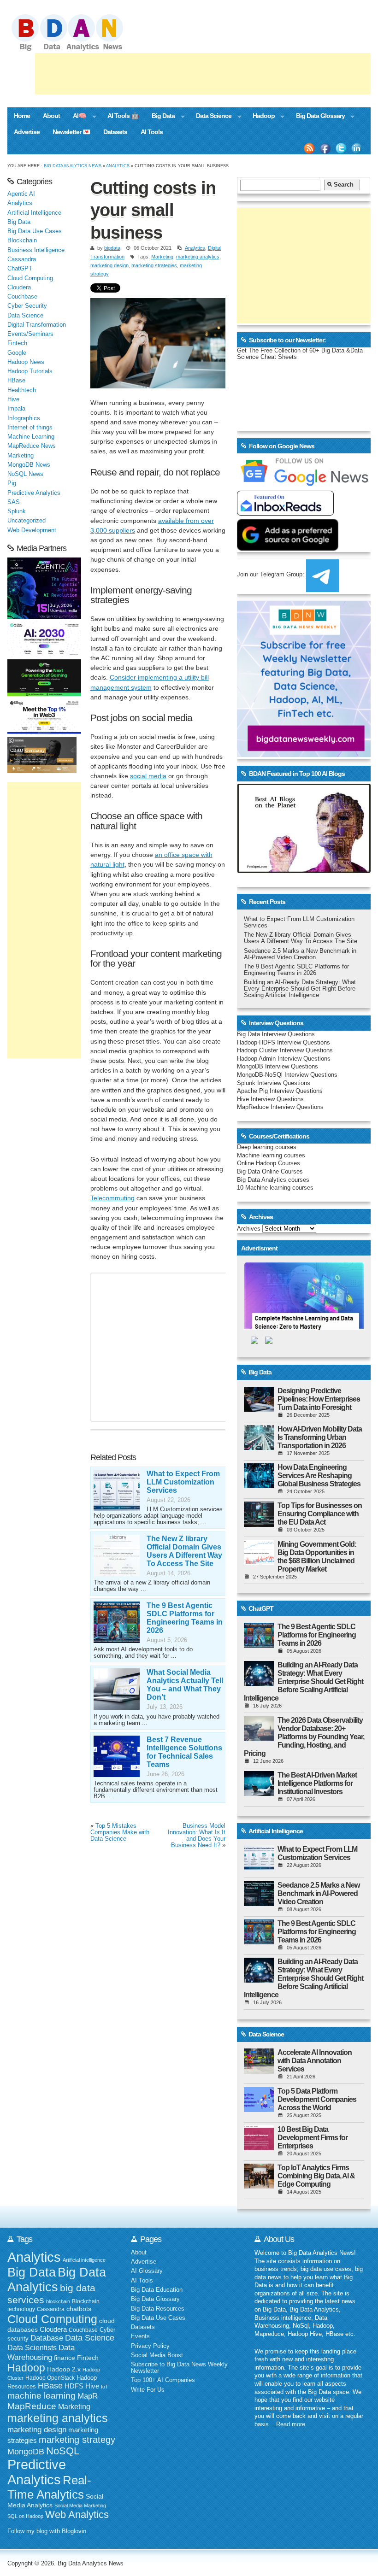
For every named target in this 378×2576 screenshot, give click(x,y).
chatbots (79, 2309)
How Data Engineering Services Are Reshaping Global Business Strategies (319, 1476)
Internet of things (30, 428)
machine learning (41, 2396)
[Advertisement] (203, 74)
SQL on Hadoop (25, 2516)
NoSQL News (25, 474)
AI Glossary (147, 2271)
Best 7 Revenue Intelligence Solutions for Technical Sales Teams (184, 1752)
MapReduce (32, 2406)
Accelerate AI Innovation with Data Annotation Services (315, 2061)
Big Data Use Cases (35, 231)
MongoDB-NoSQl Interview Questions (287, 1075)
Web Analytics (77, 2514)
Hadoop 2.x (64, 2369)
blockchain (58, 2301)
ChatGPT (20, 269)
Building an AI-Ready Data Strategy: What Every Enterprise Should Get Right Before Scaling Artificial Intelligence (300, 989)
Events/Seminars (30, 334)
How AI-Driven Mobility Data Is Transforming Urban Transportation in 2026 (320, 1437)
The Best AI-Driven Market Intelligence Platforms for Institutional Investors (317, 1783)
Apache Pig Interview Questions (280, 1091)
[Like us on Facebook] (325, 148)
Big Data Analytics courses (273, 1180)
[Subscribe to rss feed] (309, 148)
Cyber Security (27, 306)
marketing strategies (154, 265)
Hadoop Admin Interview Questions (284, 1059)
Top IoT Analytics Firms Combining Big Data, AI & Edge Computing (316, 2176)
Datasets (115, 132)
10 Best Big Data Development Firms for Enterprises (313, 2138)
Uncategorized (27, 521)
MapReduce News (32, 446)
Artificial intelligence (84, 2260)
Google (17, 353)
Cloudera (19, 288)
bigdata (112, 248)
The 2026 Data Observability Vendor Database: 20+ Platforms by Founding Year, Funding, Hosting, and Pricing (304, 1737)
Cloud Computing (30, 278)
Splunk (17, 511)
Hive (13, 399)
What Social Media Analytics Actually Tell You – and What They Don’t (185, 1685)
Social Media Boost (157, 2355)
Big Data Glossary (317, 117)
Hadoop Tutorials (30, 371)
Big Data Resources (158, 2309)
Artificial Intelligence (34, 213)
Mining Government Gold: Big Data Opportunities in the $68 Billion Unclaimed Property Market (317, 1557)
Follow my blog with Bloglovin (47, 2531)
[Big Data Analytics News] (77, 50)
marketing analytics (198, 257)
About (51, 116)
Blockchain (22, 241)
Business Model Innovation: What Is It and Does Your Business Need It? (197, 1836)
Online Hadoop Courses (269, 1163)
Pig (12, 483)
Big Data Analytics (57, 2280)
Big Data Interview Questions (276, 1034)
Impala (16, 409)
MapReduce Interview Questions (280, 1107)
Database (47, 2338)
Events (140, 2336)
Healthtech (22, 390)
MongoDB (26, 2452)
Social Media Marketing (80, 2506)
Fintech (17, 343)
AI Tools (152, 132)
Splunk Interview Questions (274, 1083)
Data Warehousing (41, 2352)
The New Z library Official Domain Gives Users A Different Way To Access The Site (184, 1551)
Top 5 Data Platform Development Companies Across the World (317, 2099)
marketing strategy (77, 2440)
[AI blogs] (304, 873)
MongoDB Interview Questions (278, 1067)
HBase (16, 381)
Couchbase (22, 297)
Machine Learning (31, 437)
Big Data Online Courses (270, 1172)
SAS (14, 502)
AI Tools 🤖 (123, 116)
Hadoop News (26, 362)
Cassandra (22, 259)
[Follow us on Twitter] (341, 148)
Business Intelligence (36, 250)
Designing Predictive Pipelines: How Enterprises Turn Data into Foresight (319, 1399)
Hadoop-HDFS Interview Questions (283, 1043)
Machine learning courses (271, 1156)
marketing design (109, 265)
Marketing (162, 257)
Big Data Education (157, 2290)
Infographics (24, 418)
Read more (291, 2424)
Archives (249, 1229)
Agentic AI (21, 194)
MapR (88, 2396)
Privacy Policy (150, 2346)
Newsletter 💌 (71, 132)
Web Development (32, 530)
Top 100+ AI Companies (163, 2380)
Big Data (160, 117)
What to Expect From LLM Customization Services (183, 1482)
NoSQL (63, 2451)
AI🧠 (76, 117)
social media (148, 776)
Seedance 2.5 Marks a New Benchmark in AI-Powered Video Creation (300, 954)
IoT (105, 2387)
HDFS (74, 2386)
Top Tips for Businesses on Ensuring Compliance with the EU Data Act (320, 1514)
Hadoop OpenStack (50, 2378)
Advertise (27, 132)
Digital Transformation (37, 325)
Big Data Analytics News (73, 166)
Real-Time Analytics (49, 2487)
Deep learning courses (267, 1147)
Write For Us (148, 2390)
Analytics (118, 166)
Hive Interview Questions (270, 1099)
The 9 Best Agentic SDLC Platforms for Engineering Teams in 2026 (185, 1618)
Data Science (210, 117)
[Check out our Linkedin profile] (357, 148)
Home (22, 116)
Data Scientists (32, 2348)
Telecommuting (112, 1198)
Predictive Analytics (34, 493)
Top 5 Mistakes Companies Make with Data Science (120, 1832)
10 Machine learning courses (275, 1188)
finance (65, 2358)
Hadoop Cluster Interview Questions (285, 1050)
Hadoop (260, 117)
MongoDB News (29, 465)
